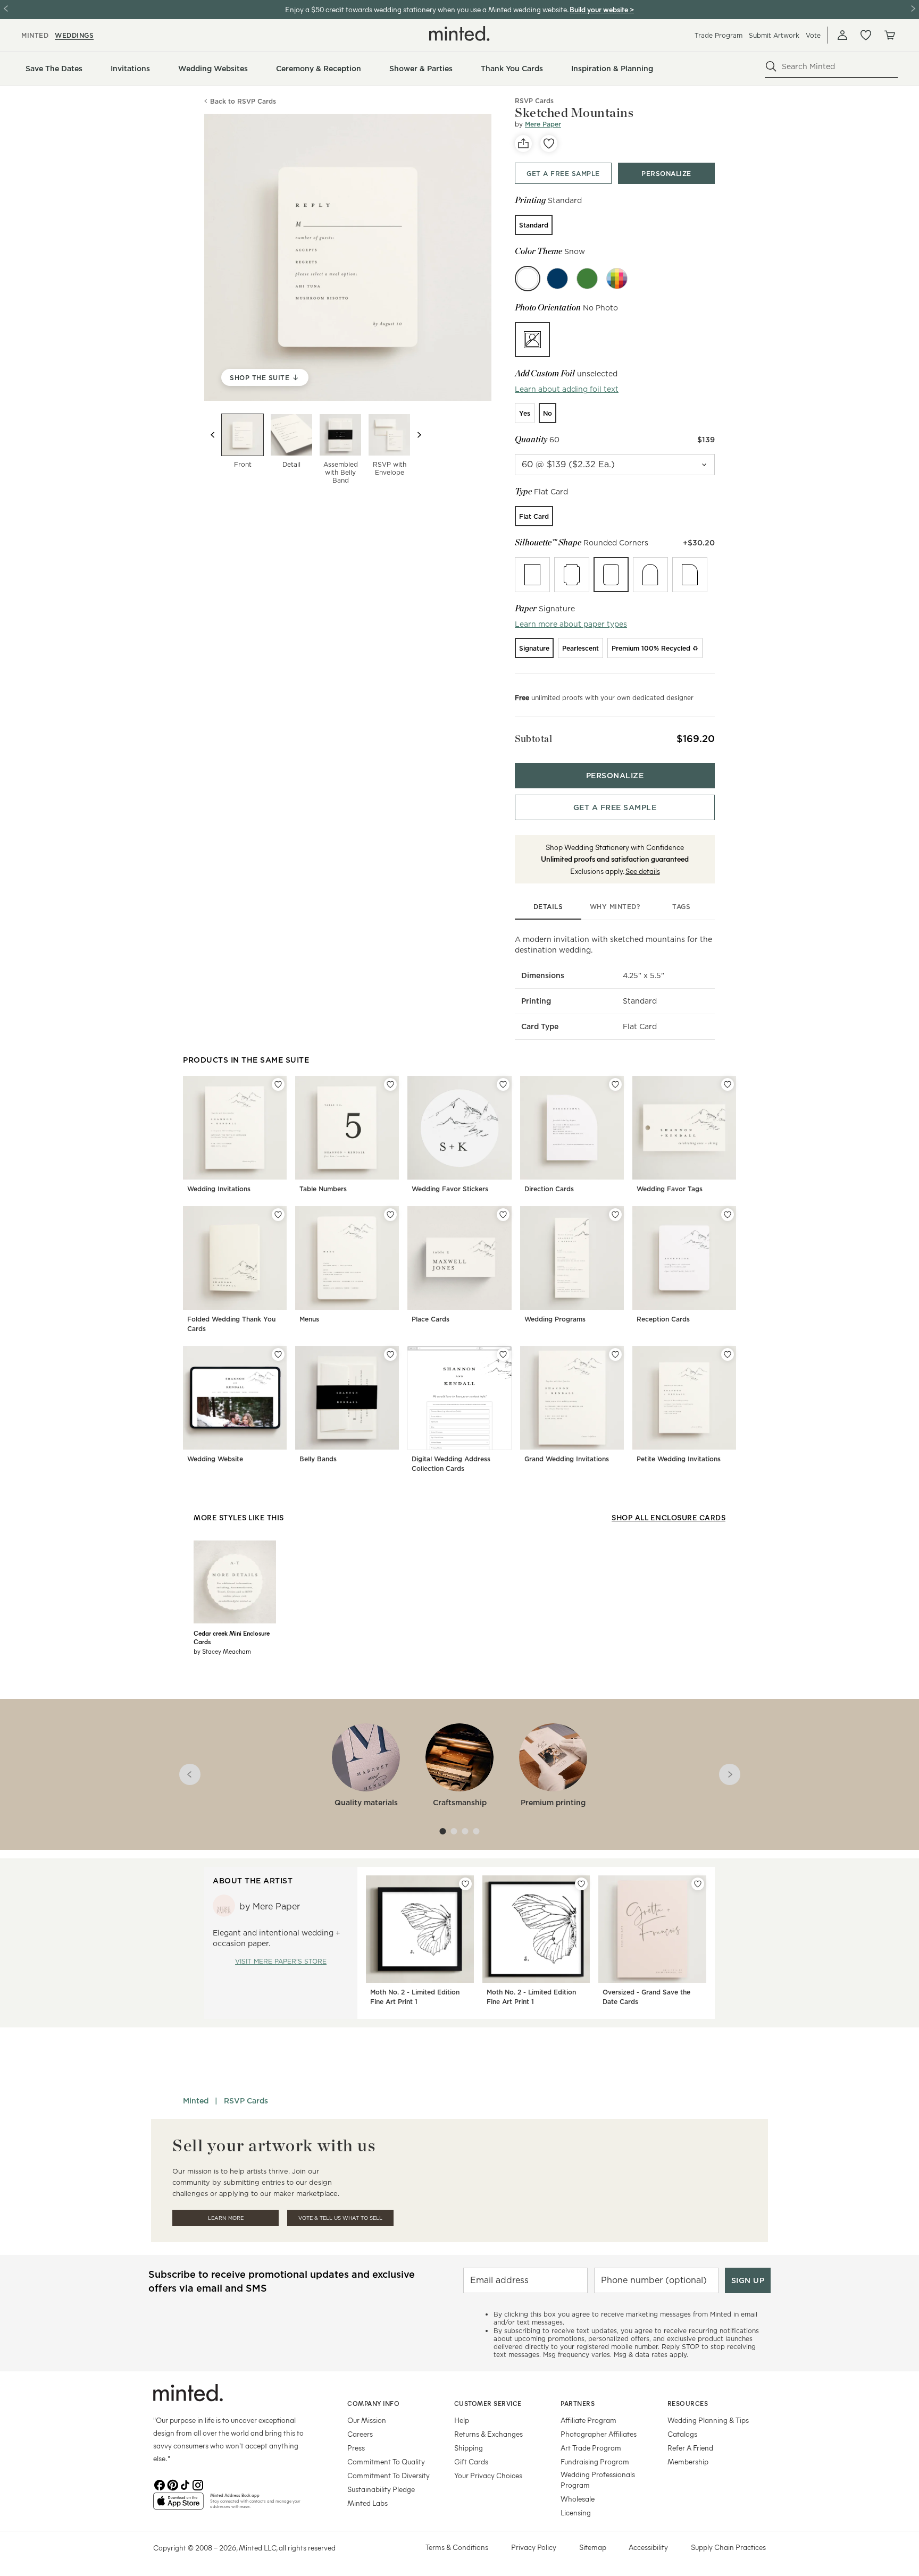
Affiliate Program (588, 2420)
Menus (309, 1319)
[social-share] (523, 144)
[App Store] (178, 2505)
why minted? (615, 907)
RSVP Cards (246, 2101)
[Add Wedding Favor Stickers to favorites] (503, 1084)
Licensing (576, 2512)
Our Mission (367, 2420)
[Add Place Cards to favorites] (503, 1215)
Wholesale (578, 2499)
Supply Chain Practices (728, 2547)
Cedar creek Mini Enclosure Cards (232, 1637)
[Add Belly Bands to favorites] (390, 1354)
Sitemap (593, 2547)
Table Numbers (323, 1189)
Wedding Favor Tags (670, 1189)
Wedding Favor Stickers (450, 1189)
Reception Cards (663, 1319)
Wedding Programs (555, 1319)
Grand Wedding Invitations (567, 1459)
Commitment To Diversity (389, 2475)
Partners (578, 2403)
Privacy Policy (534, 2547)
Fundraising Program (595, 2461)
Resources (688, 2403)
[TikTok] (185, 2484)
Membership (688, 2461)
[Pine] (587, 279)
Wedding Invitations (219, 1189)
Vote (813, 35)
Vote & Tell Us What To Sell (340, 2218)
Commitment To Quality (386, 2461)
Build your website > (602, 9)
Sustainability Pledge (381, 2489)
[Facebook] (160, 2484)
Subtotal (533, 739)
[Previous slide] (213, 435)
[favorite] (549, 144)
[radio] (534, 225)
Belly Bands (318, 1459)
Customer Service (488, 2403)
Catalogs (682, 2434)
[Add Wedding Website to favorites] (278, 1354)
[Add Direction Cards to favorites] (615, 1084)
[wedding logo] (459, 33)
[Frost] (557, 279)
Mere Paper (543, 124)
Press (356, 2448)
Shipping (469, 2448)
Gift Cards (471, 2461)
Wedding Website (215, 1459)
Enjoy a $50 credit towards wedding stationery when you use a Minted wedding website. (427, 9)
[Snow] (528, 279)
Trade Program (719, 35)
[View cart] (889, 35)
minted (35, 35)
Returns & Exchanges (488, 2434)
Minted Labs (367, 2503)
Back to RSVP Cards (243, 101)
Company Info (373, 2403)
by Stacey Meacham (222, 1651)
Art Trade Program (591, 2448)
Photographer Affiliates (599, 2434)
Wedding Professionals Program (598, 2480)
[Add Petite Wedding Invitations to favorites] (728, 1354)
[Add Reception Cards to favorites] (728, 1215)
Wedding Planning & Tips (708, 2420)
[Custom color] (617, 279)
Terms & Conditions (457, 2547)
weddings (74, 35)
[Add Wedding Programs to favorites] (615, 1215)
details (548, 907)
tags (681, 907)
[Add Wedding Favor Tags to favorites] (728, 1084)
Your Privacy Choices (488, 2475)
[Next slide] (419, 435)
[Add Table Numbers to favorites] (390, 1084)
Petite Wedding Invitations (679, 1459)
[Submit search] (771, 66)
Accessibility (648, 2547)
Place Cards (431, 1319)
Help (462, 2420)
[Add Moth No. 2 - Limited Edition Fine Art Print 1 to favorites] (465, 1884)
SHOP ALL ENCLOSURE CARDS (669, 1517)
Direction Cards (549, 1189)
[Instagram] (198, 2484)
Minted (196, 2101)
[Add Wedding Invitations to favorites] (278, 1084)
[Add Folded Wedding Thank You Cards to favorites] (278, 1215)
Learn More (226, 2218)
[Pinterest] (172, 2484)
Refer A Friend (690, 2448)
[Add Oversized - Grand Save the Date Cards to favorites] (698, 1884)
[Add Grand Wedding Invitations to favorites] (615, 1354)
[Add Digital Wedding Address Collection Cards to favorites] (503, 1354)
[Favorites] (866, 35)
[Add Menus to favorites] (390, 1215)
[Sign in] (842, 35)
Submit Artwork (774, 35)
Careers (360, 2434)
